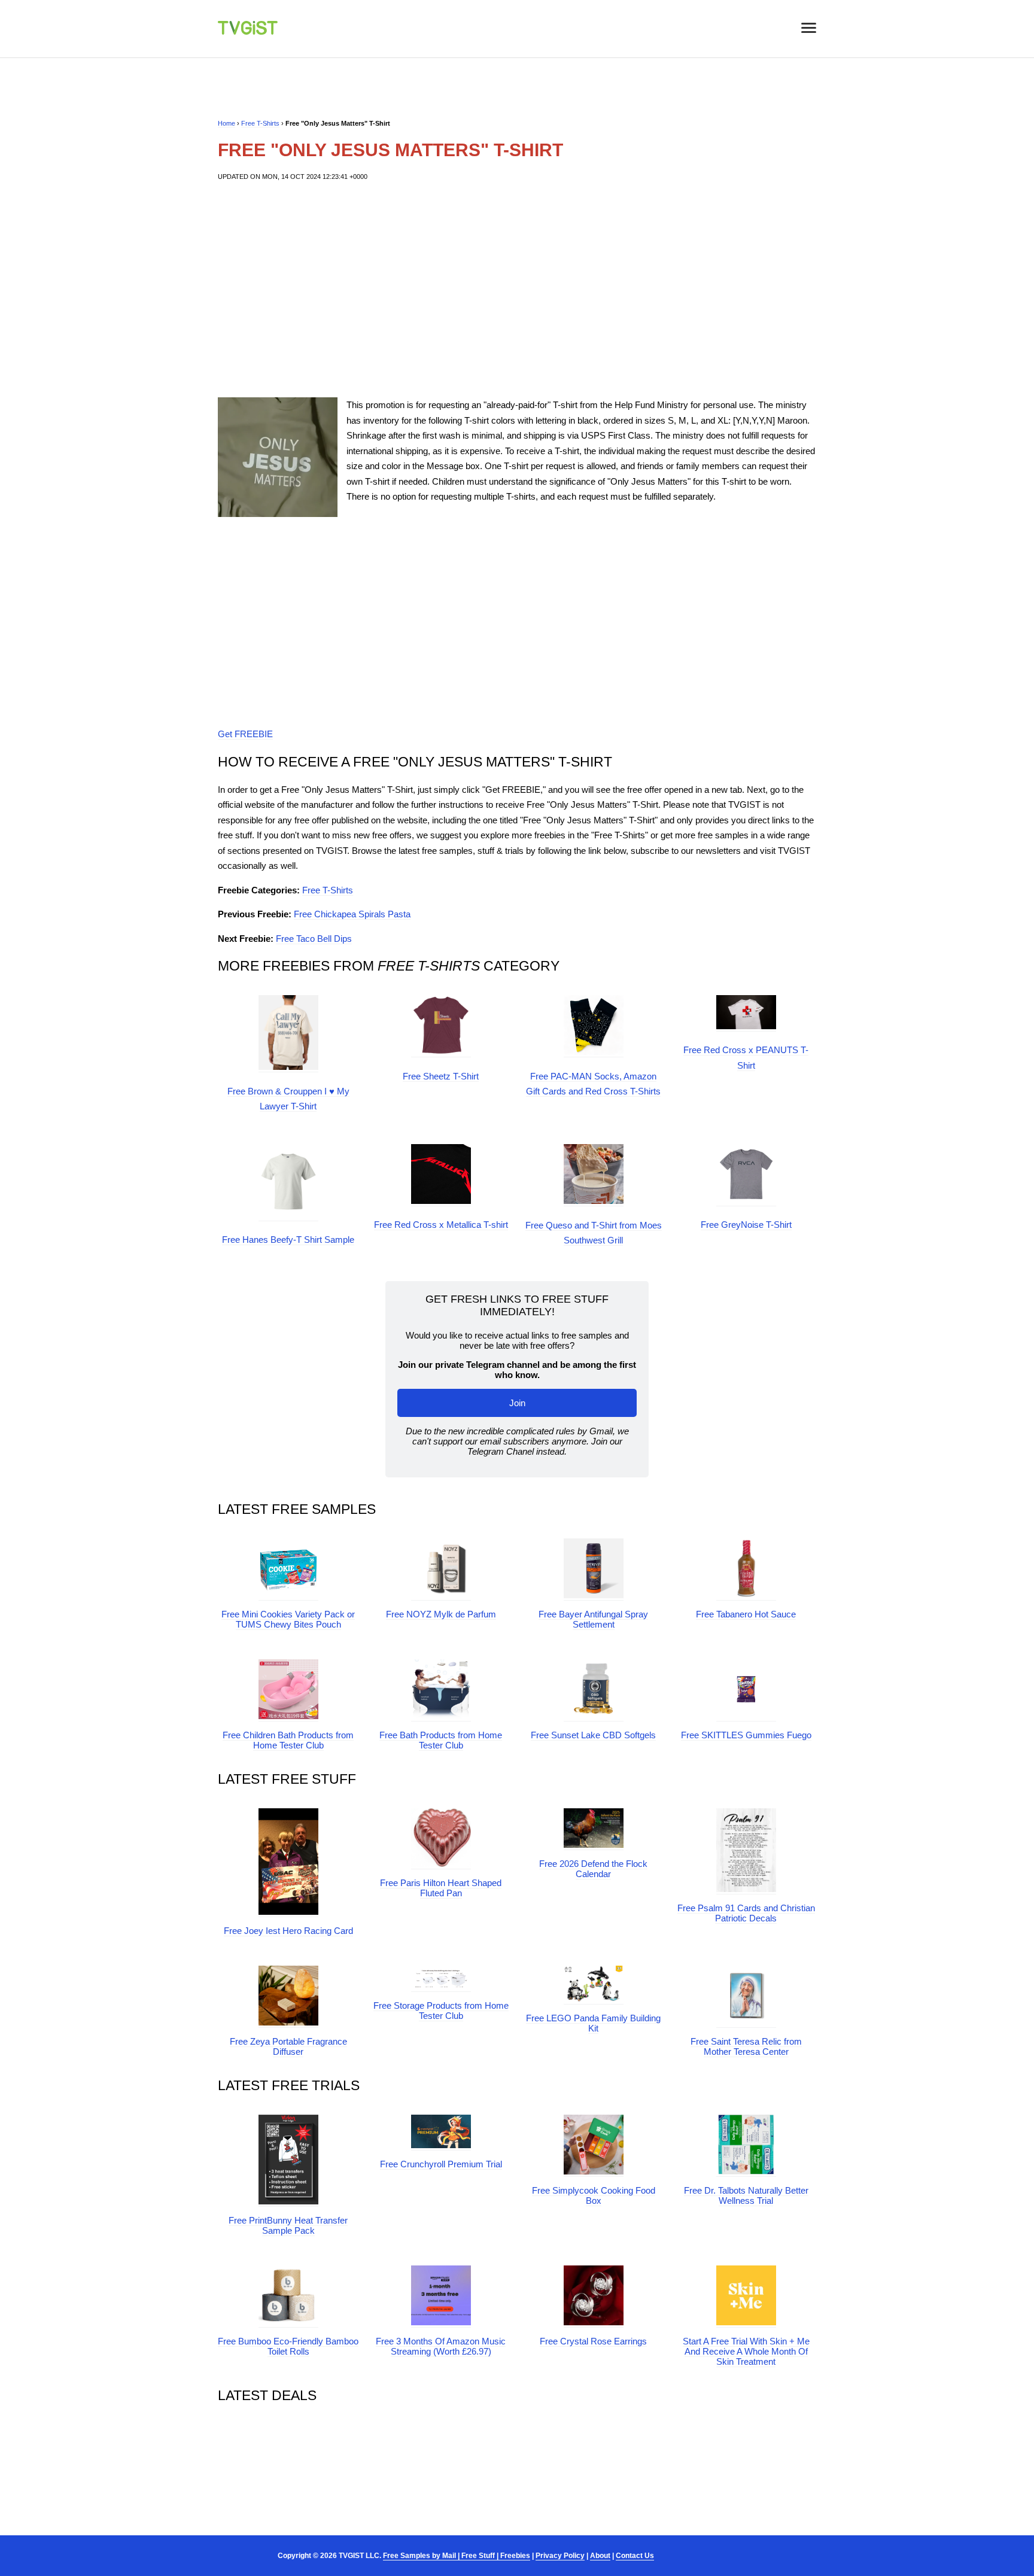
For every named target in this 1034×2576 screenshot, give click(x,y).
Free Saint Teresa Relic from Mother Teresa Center (746, 2046)
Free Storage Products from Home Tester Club (441, 2011)
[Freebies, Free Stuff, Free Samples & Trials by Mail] (248, 31)
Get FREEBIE (245, 734)
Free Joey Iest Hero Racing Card (288, 1931)
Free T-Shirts (260, 123)
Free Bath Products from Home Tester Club (441, 1740)
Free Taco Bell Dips (314, 939)
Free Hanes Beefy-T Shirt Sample (288, 1240)
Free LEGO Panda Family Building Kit (593, 2023)
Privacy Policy (560, 2556)
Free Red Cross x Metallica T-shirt (441, 1225)
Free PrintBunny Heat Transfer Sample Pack (288, 2225)
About (600, 2556)
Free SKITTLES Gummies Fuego (746, 1735)
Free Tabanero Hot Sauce (746, 1614)
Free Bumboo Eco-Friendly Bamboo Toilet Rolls (288, 2346)
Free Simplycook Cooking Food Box (594, 2195)
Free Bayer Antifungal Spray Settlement (593, 1619)
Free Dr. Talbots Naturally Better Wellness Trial (746, 2195)
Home (226, 123)
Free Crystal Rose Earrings (593, 2341)
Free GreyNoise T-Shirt (746, 1225)
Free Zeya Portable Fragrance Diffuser (288, 2046)
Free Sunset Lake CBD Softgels (593, 1735)
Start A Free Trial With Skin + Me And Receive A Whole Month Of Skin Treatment (746, 2351)
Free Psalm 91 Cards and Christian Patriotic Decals (746, 1913)
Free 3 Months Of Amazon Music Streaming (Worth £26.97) (441, 2346)
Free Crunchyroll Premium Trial (441, 2164)
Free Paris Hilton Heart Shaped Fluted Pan (441, 1888)
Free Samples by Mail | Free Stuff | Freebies (457, 2556)
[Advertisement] (517, 290)
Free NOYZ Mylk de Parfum (441, 1614)
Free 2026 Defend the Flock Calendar (593, 1869)
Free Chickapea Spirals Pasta (352, 914)
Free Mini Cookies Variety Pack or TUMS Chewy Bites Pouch (288, 1619)
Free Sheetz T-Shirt (441, 1076)
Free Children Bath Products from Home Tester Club (288, 1740)
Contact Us (635, 2556)
